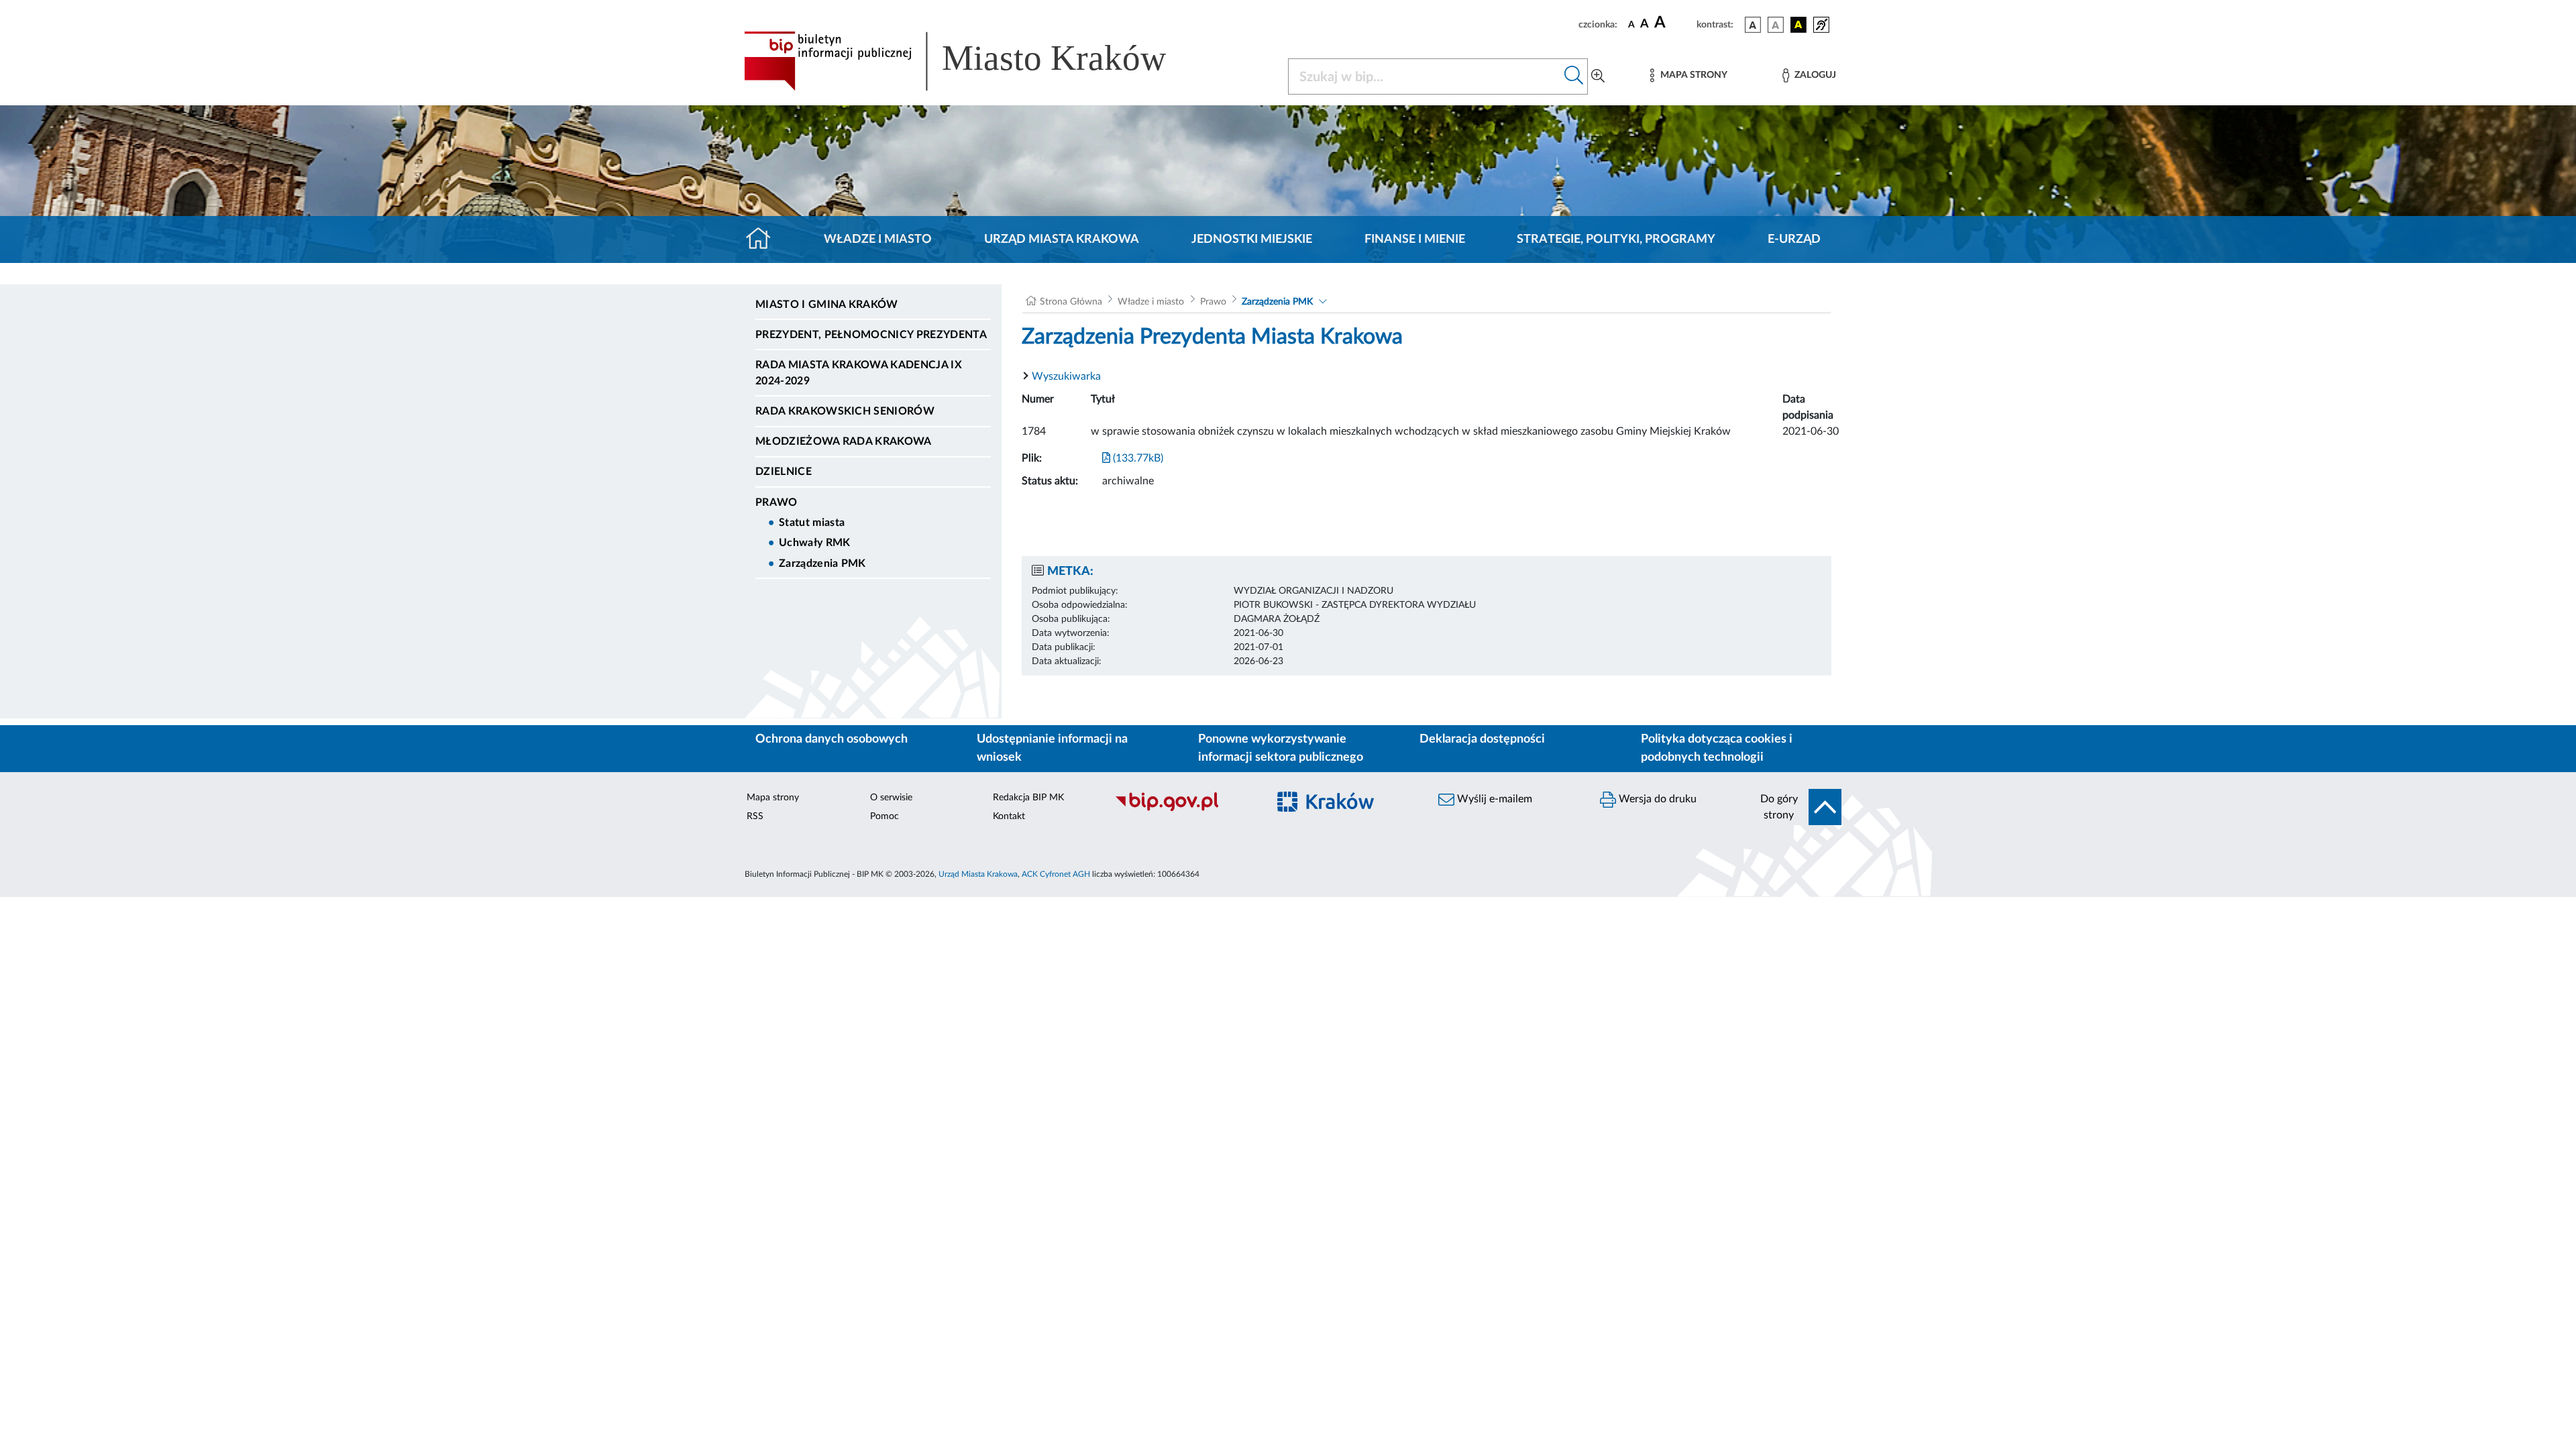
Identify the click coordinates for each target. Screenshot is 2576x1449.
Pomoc (884, 816)
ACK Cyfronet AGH (1056, 874)
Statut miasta (812, 523)
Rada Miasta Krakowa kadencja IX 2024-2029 (859, 373)
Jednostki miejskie (1252, 239)
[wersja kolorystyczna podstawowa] (1753, 25)
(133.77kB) (1137, 458)
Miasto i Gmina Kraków (827, 305)
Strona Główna (1071, 302)
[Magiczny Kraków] (1346, 809)
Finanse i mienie (1415, 239)
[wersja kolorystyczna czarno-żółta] (1799, 25)
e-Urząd (1794, 239)
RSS (755, 816)
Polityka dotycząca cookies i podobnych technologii (1717, 748)
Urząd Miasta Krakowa (1062, 239)
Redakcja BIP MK (1028, 798)
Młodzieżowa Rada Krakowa (844, 441)
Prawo (776, 502)
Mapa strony (773, 798)
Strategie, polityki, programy (1616, 239)
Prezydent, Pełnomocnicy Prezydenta (871, 335)
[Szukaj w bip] (1574, 76)
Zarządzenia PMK (822, 563)
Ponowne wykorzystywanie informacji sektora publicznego (1281, 748)
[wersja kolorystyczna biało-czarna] (1776, 25)
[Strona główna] (764, 239)
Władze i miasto (878, 239)
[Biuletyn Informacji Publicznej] (1184, 809)
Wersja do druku (1656, 799)
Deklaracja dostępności (1482, 739)
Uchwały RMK (815, 543)
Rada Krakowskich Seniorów (845, 411)
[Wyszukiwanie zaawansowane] (1598, 76)
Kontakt (1009, 816)
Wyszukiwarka (1066, 376)
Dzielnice (784, 472)
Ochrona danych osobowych (831, 739)
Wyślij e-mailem (1493, 799)
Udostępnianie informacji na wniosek (1052, 748)
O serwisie (891, 798)
